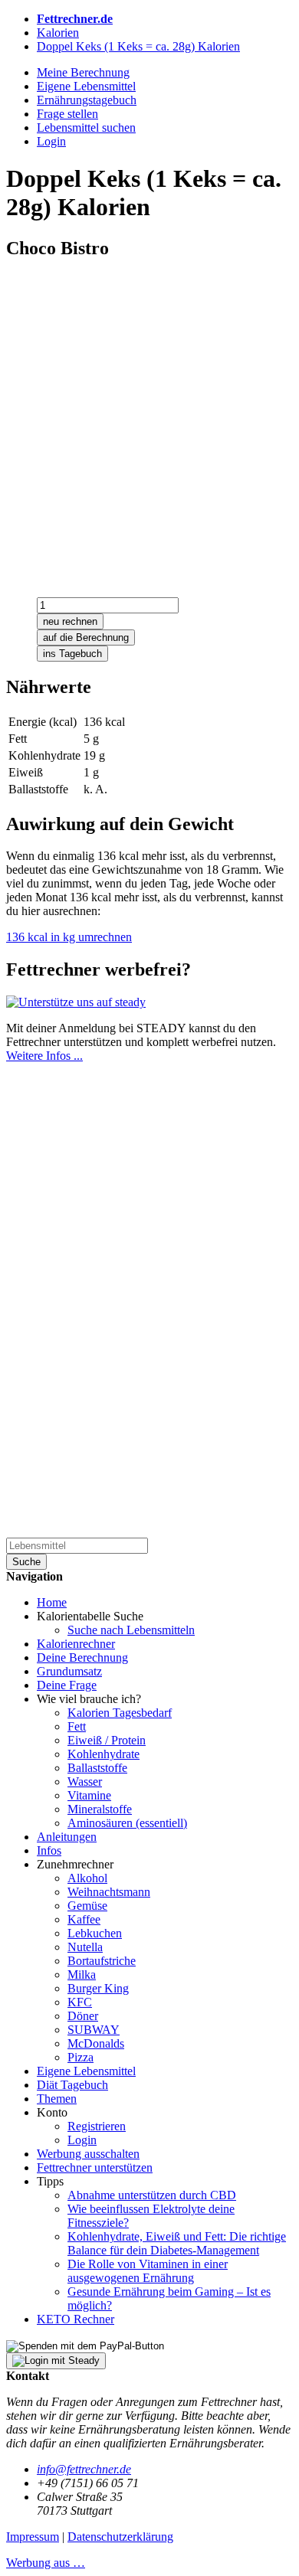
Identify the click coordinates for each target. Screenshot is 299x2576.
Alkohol (87, 1878)
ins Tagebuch (72, 654)
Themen (57, 2099)
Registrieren (97, 2126)
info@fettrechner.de (84, 2469)
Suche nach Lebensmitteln (131, 1630)
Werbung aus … (46, 2563)
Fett (77, 1726)
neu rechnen (70, 621)
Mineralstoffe (100, 1809)
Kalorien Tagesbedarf (120, 1713)
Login (82, 2140)
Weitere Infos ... (44, 1056)
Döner (83, 2016)
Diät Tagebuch (72, 2085)
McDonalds (96, 2043)
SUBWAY (94, 2030)
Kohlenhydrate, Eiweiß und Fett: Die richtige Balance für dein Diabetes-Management (177, 2243)
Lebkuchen (95, 1933)
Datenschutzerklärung (120, 2537)
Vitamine (89, 1795)
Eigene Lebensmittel (86, 2071)
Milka (82, 1974)
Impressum (33, 2537)
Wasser (85, 1782)
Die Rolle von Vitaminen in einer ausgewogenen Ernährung (148, 2271)
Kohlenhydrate (103, 1754)
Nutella (85, 1947)
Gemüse (87, 1906)
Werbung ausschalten (88, 2154)
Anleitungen (67, 1837)
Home (52, 1602)
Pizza (80, 2057)
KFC (80, 2002)
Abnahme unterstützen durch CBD (152, 2195)
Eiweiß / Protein (107, 1740)
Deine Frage (67, 1685)
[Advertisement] (149, 423)
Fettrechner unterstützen (95, 2167)
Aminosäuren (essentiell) (127, 1823)
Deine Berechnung (82, 1657)
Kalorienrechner (76, 1644)
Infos (49, 1850)
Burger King (98, 1988)
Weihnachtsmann (109, 1892)
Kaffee (84, 1919)
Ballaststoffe (97, 1768)
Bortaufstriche (102, 1961)
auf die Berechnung (86, 637)
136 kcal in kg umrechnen (69, 937)
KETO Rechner (76, 2319)
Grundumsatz (69, 1671)
